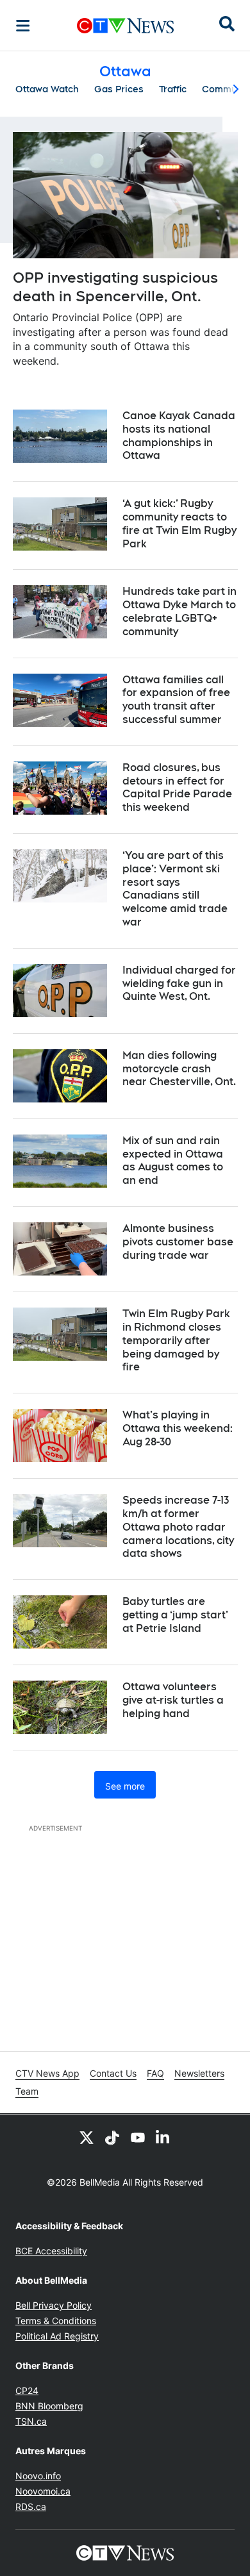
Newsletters (199, 2073)
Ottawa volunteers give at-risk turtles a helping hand (173, 1700)
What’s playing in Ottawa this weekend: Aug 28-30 (178, 1428)
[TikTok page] (112, 2138)
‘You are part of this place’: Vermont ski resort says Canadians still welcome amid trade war (175, 889)
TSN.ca (31, 2421)
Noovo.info (38, 2476)
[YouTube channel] (138, 2138)
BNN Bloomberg (49, 2406)
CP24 (27, 2390)
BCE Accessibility (51, 2251)
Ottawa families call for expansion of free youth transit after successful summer (176, 700)
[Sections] (23, 26)
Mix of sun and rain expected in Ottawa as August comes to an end (173, 1160)
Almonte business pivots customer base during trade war (178, 1242)
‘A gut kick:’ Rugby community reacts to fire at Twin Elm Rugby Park (179, 523)
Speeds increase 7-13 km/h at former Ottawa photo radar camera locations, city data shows (178, 1527)
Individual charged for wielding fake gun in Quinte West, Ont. (179, 984)
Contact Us (113, 2073)
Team (27, 2091)
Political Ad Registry (57, 2336)
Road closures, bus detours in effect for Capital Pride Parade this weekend (177, 787)
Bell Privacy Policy (54, 2305)
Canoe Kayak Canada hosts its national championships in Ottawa (179, 436)
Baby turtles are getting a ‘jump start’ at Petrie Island (175, 1615)
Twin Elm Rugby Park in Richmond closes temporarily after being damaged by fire (176, 1340)
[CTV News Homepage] (125, 26)
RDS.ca (31, 2506)
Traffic (173, 89)
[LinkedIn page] (163, 2138)
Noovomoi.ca (43, 2491)
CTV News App (47, 2073)
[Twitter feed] (87, 2138)
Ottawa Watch (47, 89)
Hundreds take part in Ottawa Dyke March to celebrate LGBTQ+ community (179, 611)
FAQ (155, 2073)
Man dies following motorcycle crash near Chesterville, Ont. (179, 1069)
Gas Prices (119, 89)
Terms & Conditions (56, 2321)
